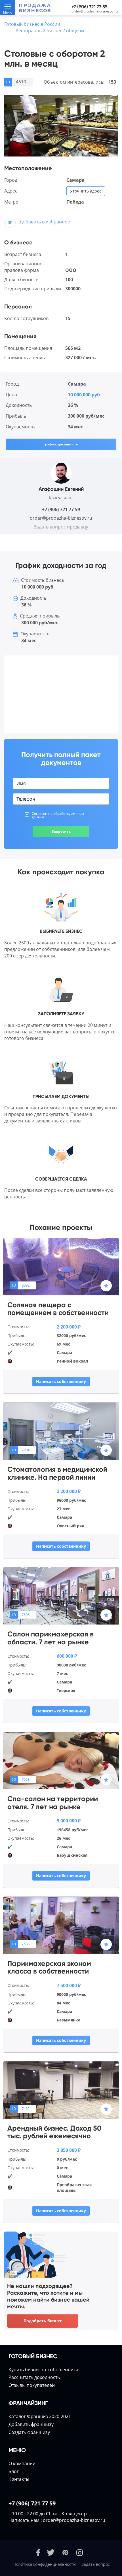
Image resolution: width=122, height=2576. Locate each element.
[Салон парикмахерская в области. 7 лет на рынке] (61, 1596)
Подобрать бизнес (43, 2321)
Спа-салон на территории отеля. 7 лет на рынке (53, 1803)
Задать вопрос (96, 2564)
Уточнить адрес (86, 191)
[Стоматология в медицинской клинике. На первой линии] (61, 1431)
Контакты (19, 2479)
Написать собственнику (61, 1381)
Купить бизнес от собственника (43, 2370)
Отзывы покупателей (32, 2385)
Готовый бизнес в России (32, 24)
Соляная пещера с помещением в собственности (58, 1309)
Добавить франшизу (31, 2424)
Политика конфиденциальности (45, 2564)
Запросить (61, 831)
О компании (22, 2463)
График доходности (61, 444)
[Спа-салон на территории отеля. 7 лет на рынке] (61, 1760)
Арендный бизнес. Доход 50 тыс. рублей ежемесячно (54, 2132)
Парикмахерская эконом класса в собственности (49, 1967)
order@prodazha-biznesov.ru (95, 11)
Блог (14, 2471)
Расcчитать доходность (34, 2377)
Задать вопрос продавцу (61, 527)
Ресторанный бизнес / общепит (51, 31)
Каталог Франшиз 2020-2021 (40, 2416)
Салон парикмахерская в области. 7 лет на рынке (51, 1638)
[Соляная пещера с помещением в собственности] (61, 1266)
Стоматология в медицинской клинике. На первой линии (57, 1473)
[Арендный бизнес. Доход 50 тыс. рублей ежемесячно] (61, 2089)
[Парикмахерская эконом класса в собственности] (61, 1925)
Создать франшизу (29, 2432)
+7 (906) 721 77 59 (89, 7)
